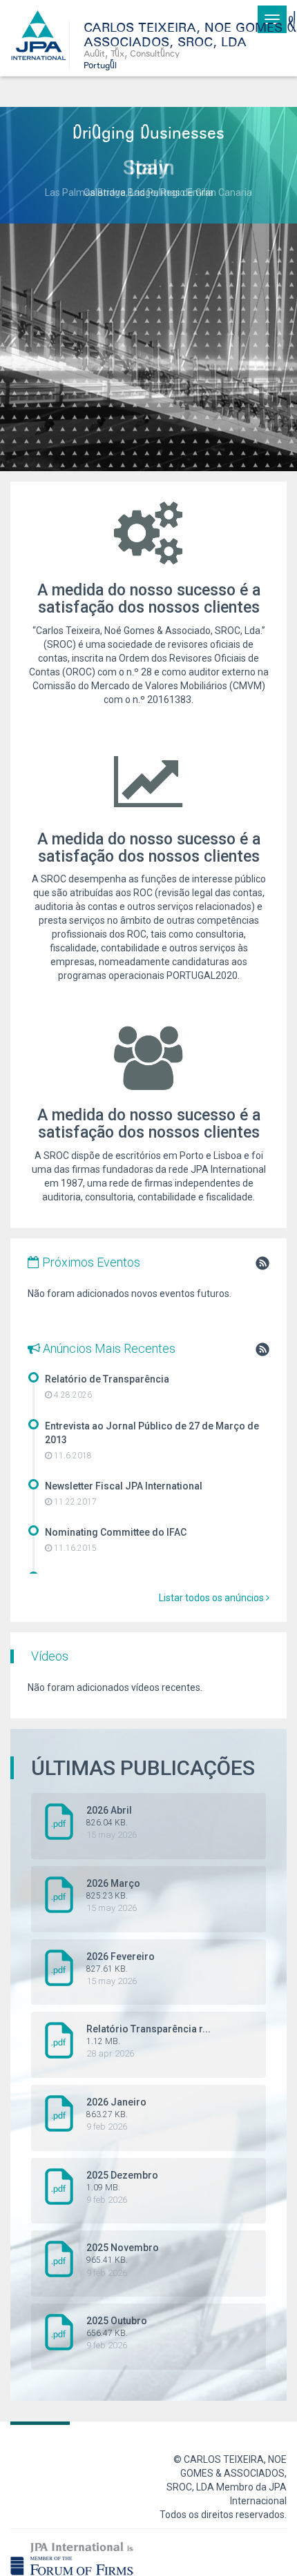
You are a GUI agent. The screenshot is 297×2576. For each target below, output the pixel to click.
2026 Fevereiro (121, 1969)
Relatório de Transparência (107, 1379)
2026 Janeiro (116, 2114)
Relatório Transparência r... (148, 2041)
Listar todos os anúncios (212, 1598)
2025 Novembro (123, 2260)
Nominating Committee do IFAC (116, 1532)
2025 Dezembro (122, 2187)
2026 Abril (112, 1822)
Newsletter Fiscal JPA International (124, 1486)
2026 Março (113, 1895)
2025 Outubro (117, 2333)
